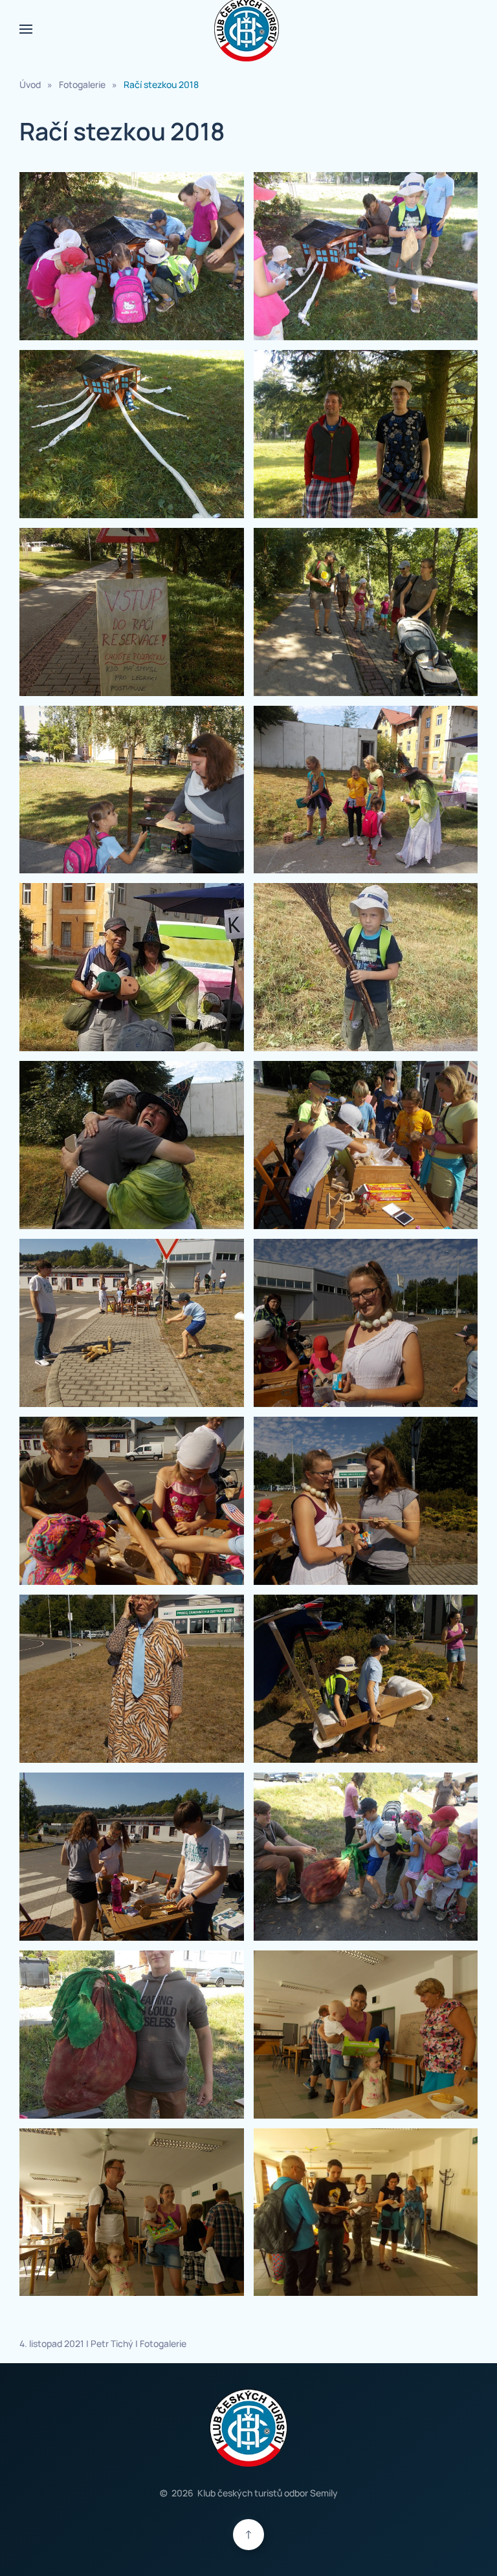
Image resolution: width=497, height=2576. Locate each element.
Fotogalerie (163, 2343)
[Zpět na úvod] (248, 29)
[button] (26, 29)
